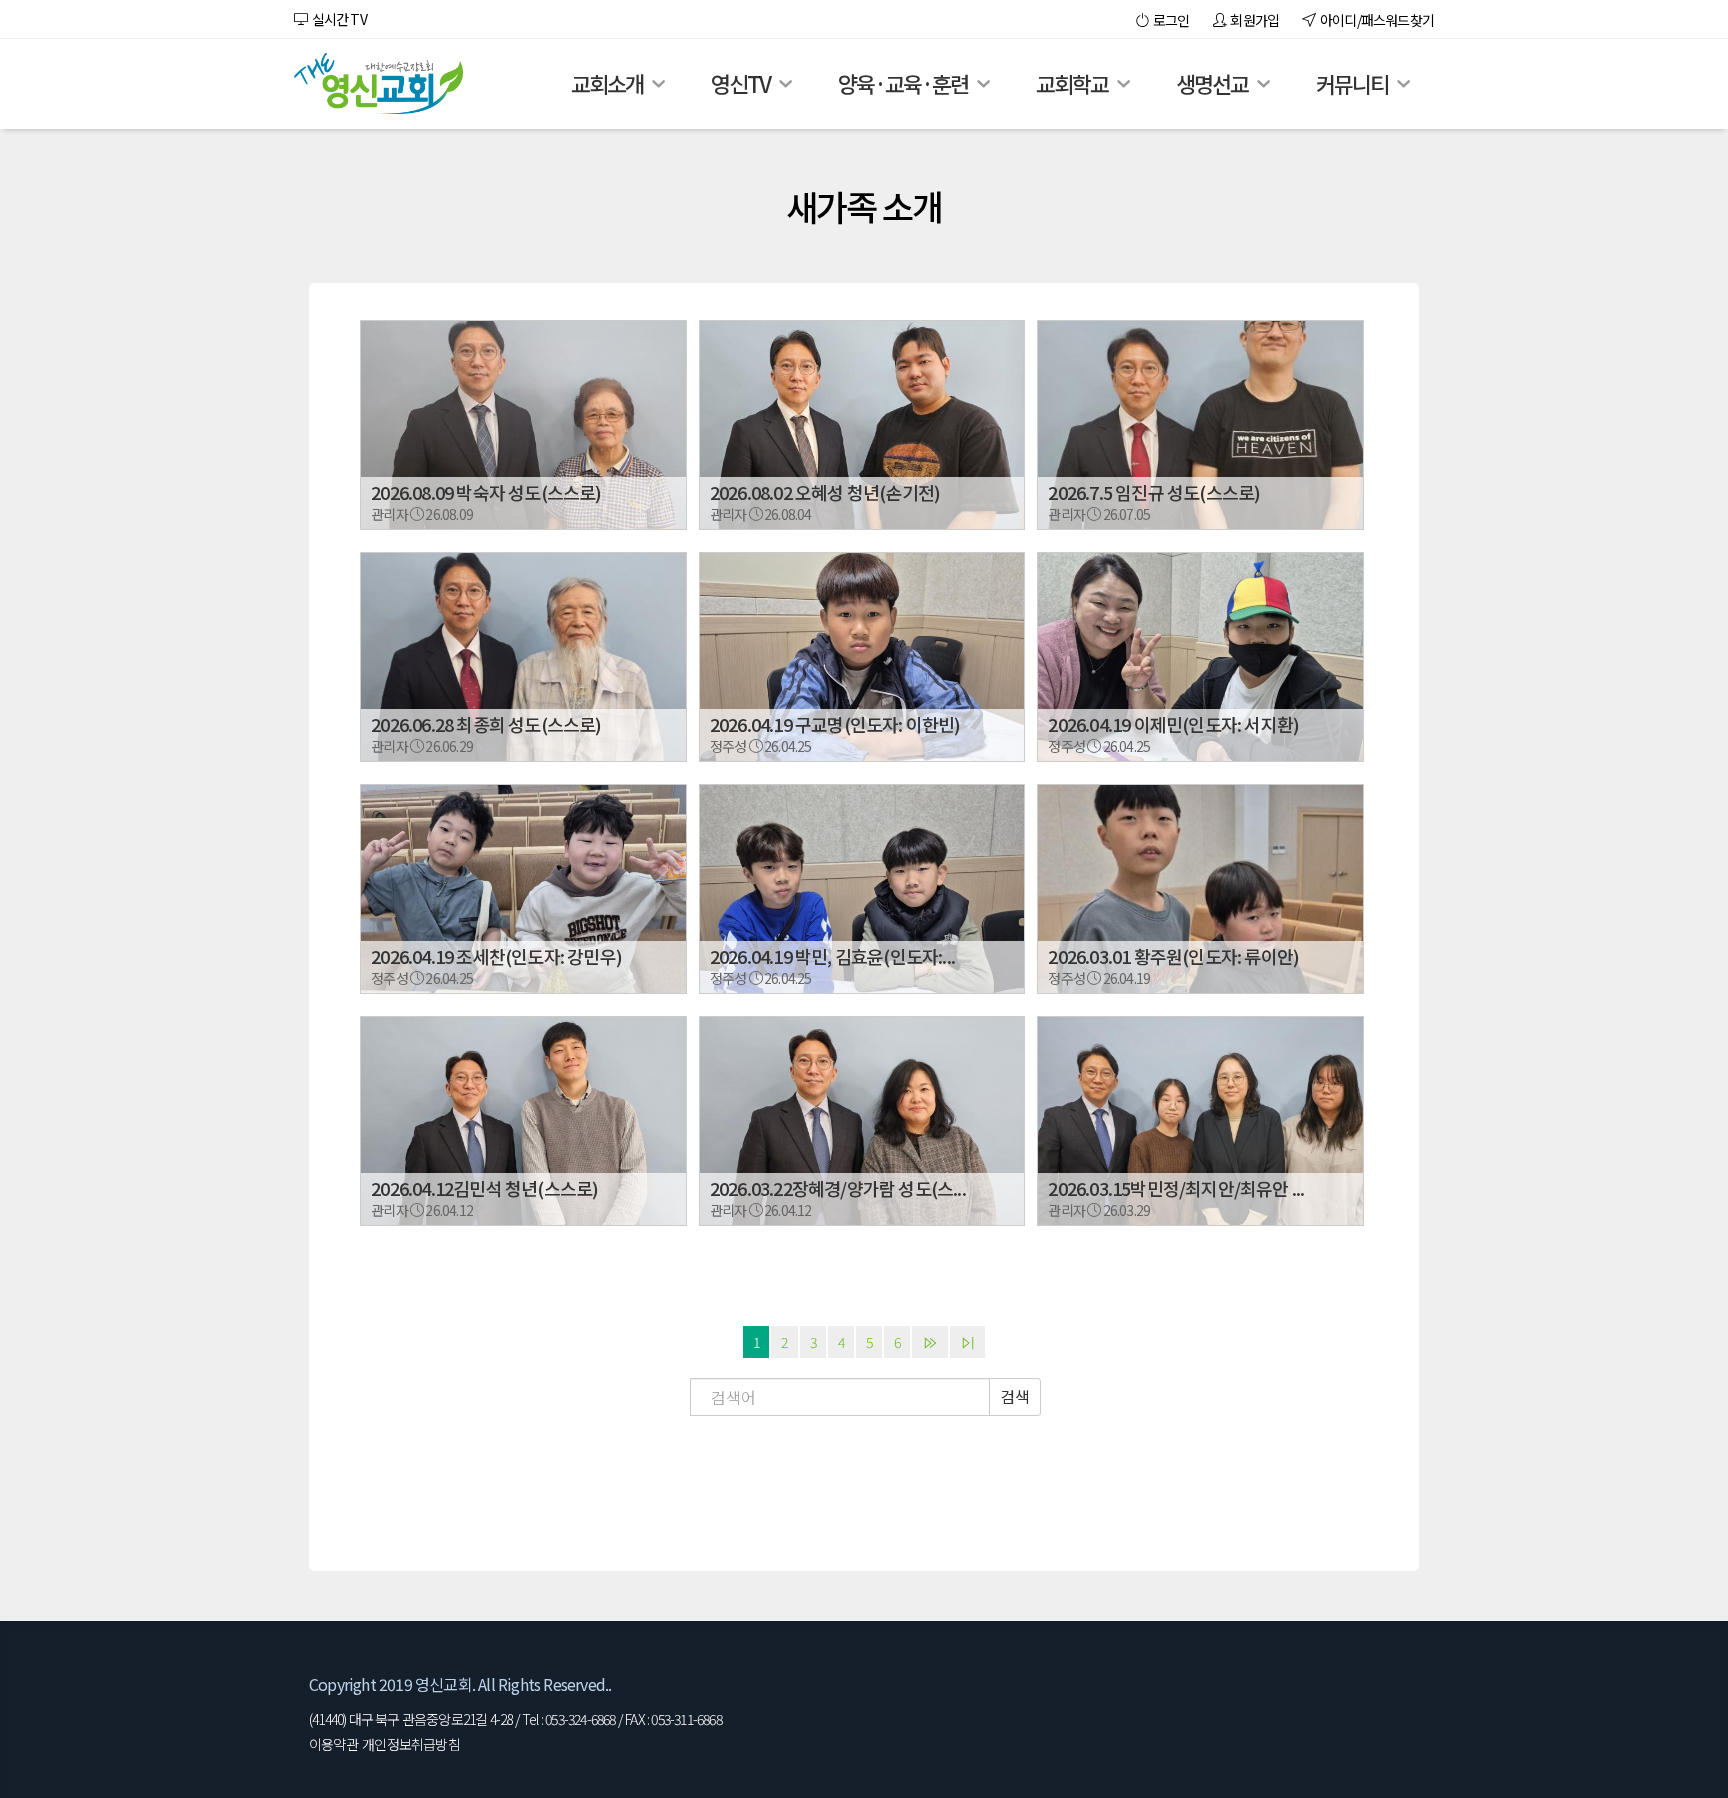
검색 (1015, 1396)
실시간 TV (337, 19)
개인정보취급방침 (411, 1744)
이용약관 (333, 1744)
